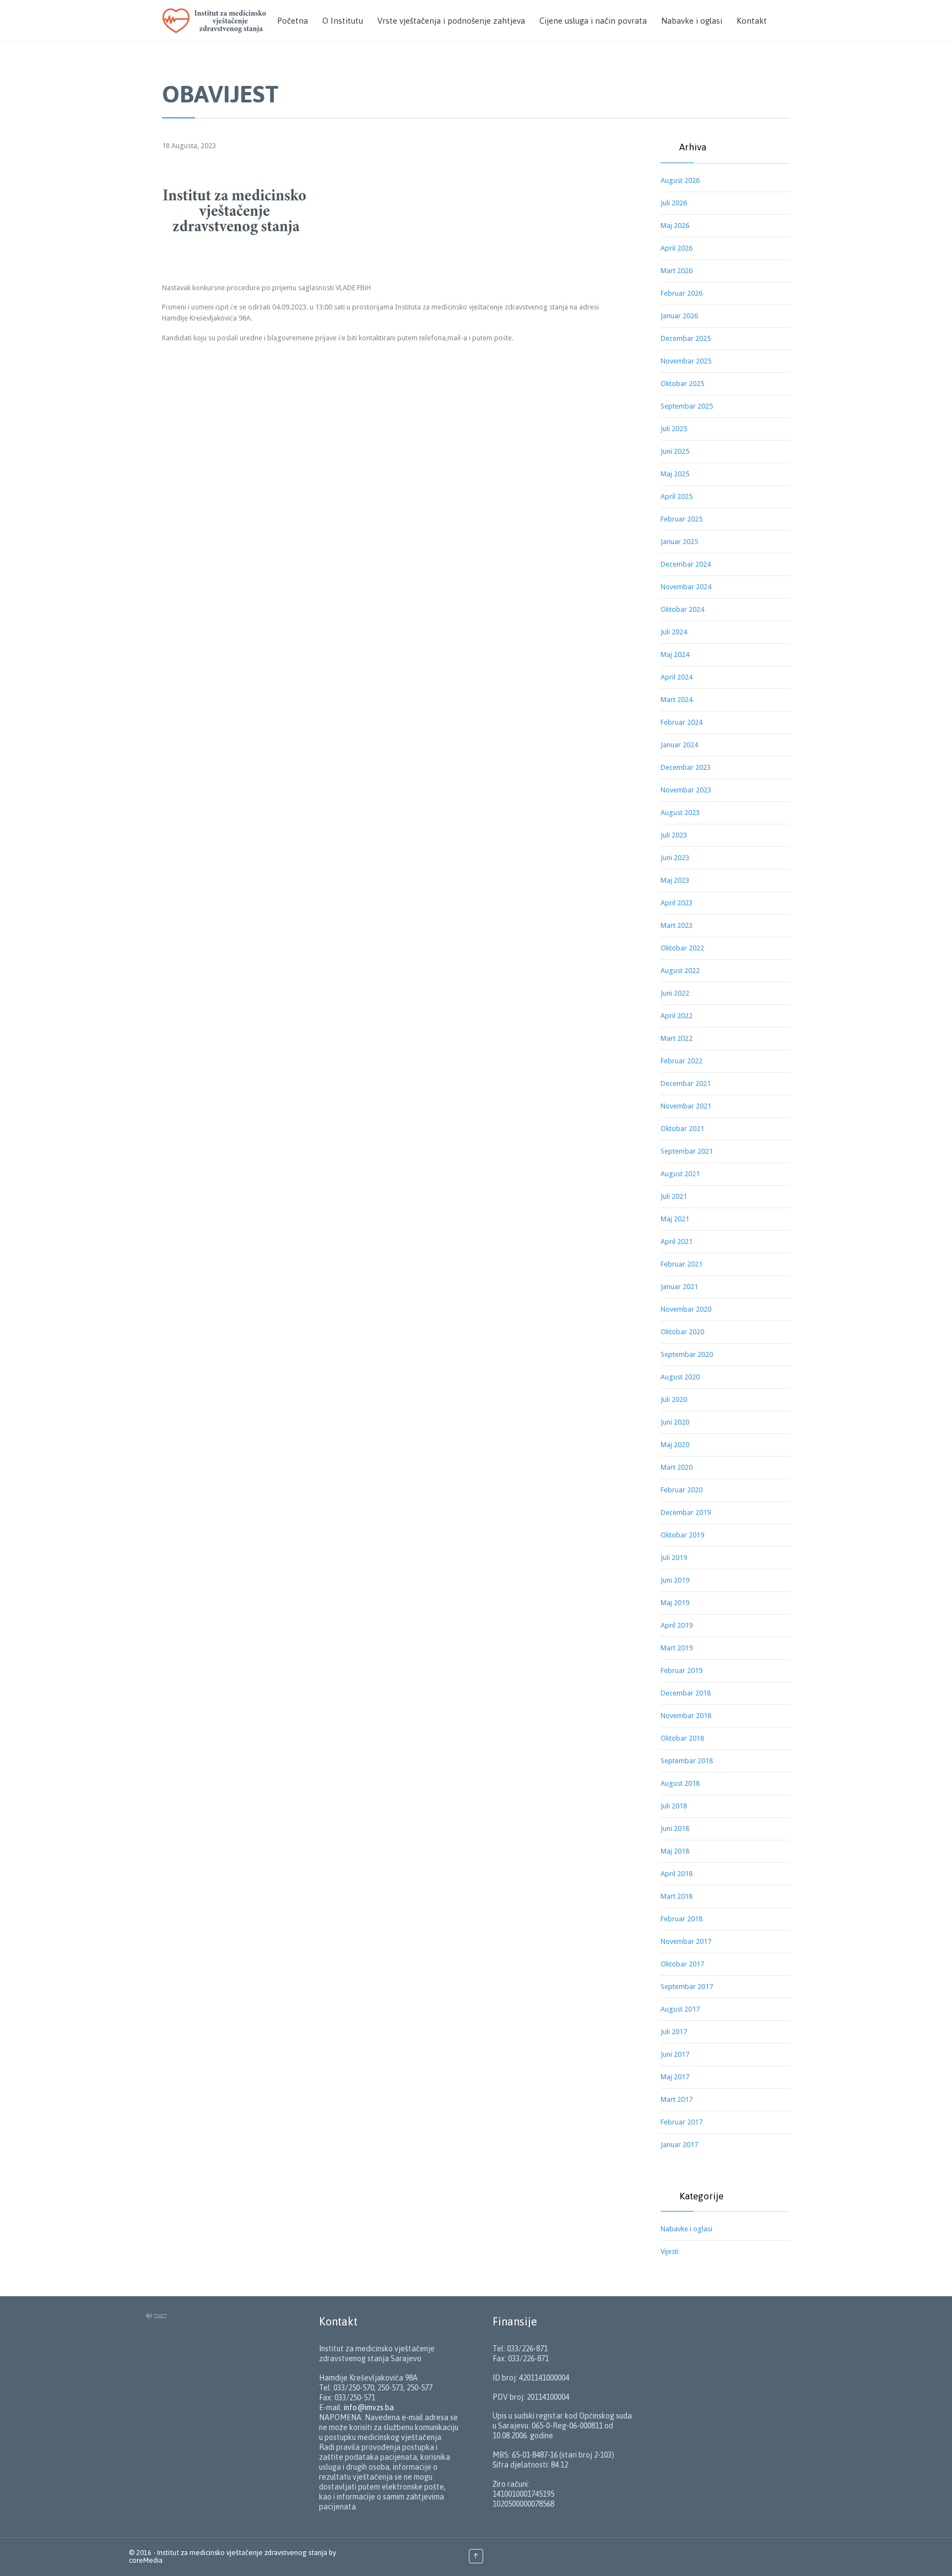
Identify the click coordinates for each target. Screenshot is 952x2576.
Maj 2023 (675, 880)
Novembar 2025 (686, 361)
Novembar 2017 (686, 1941)
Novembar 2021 (686, 1106)
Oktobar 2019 (682, 1535)
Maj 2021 (675, 1219)
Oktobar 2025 (682, 384)
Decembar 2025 (686, 338)
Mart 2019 (677, 1648)
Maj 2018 (675, 1851)
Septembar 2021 (687, 1151)
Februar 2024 (681, 722)
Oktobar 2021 (682, 1129)
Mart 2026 (677, 271)
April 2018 (677, 1874)
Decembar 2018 (686, 1693)
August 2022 (680, 971)
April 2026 (677, 248)
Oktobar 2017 (682, 1964)
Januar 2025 (679, 542)
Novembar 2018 (686, 1716)
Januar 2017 (679, 2145)
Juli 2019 (674, 1558)
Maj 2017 (675, 2077)
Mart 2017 (677, 2099)
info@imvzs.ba (369, 2407)
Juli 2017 (674, 2032)
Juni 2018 (675, 1828)
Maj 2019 (675, 1603)
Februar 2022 (681, 1061)
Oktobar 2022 (682, 948)
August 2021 (680, 1174)
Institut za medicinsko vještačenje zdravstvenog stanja (242, 2553)
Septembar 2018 (687, 1761)
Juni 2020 (675, 1422)
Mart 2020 (677, 1467)
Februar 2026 (681, 293)
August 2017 (680, 2009)
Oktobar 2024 (682, 609)
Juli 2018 (674, 1806)
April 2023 (677, 903)
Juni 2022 (675, 993)
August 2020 (680, 1377)
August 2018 (680, 1783)
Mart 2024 (677, 700)
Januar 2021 (679, 1287)
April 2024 (677, 677)
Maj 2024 (675, 654)
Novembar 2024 (686, 587)
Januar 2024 (679, 745)
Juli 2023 (674, 835)
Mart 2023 (677, 925)
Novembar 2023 (686, 790)
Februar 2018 (681, 1919)
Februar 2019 (681, 1670)
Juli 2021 (674, 1196)
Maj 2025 (675, 474)
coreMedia (146, 2560)
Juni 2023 (675, 858)
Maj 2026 (675, 225)
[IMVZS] (217, 21)
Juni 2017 (675, 2054)
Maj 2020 (675, 1445)
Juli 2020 (674, 1400)
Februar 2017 (681, 2122)
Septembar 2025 (687, 406)
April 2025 (677, 496)
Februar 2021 (681, 1264)
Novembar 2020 (686, 1309)
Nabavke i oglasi (686, 2229)
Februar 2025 (681, 519)
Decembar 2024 (686, 564)
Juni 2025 (675, 451)
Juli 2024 (674, 632)
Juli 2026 (674, 203)
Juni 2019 (675, 1580)
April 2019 (677, 1625)
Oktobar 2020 (682, 1332)
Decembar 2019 (686, 1512)
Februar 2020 (681, 1490)
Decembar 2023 (686, 767)
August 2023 (680, 813)
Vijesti (670, 2251)
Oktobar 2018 (682, 1738)
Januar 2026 (679, 316)
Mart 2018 (677, 1896)
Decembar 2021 (686, 1083)
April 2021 (677, 1241)
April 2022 (677, 1016)
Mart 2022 (677, 1038)
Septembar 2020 (687, 1354)
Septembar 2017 (687, 1987)
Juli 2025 (674, 429)
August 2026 (680, 180)
